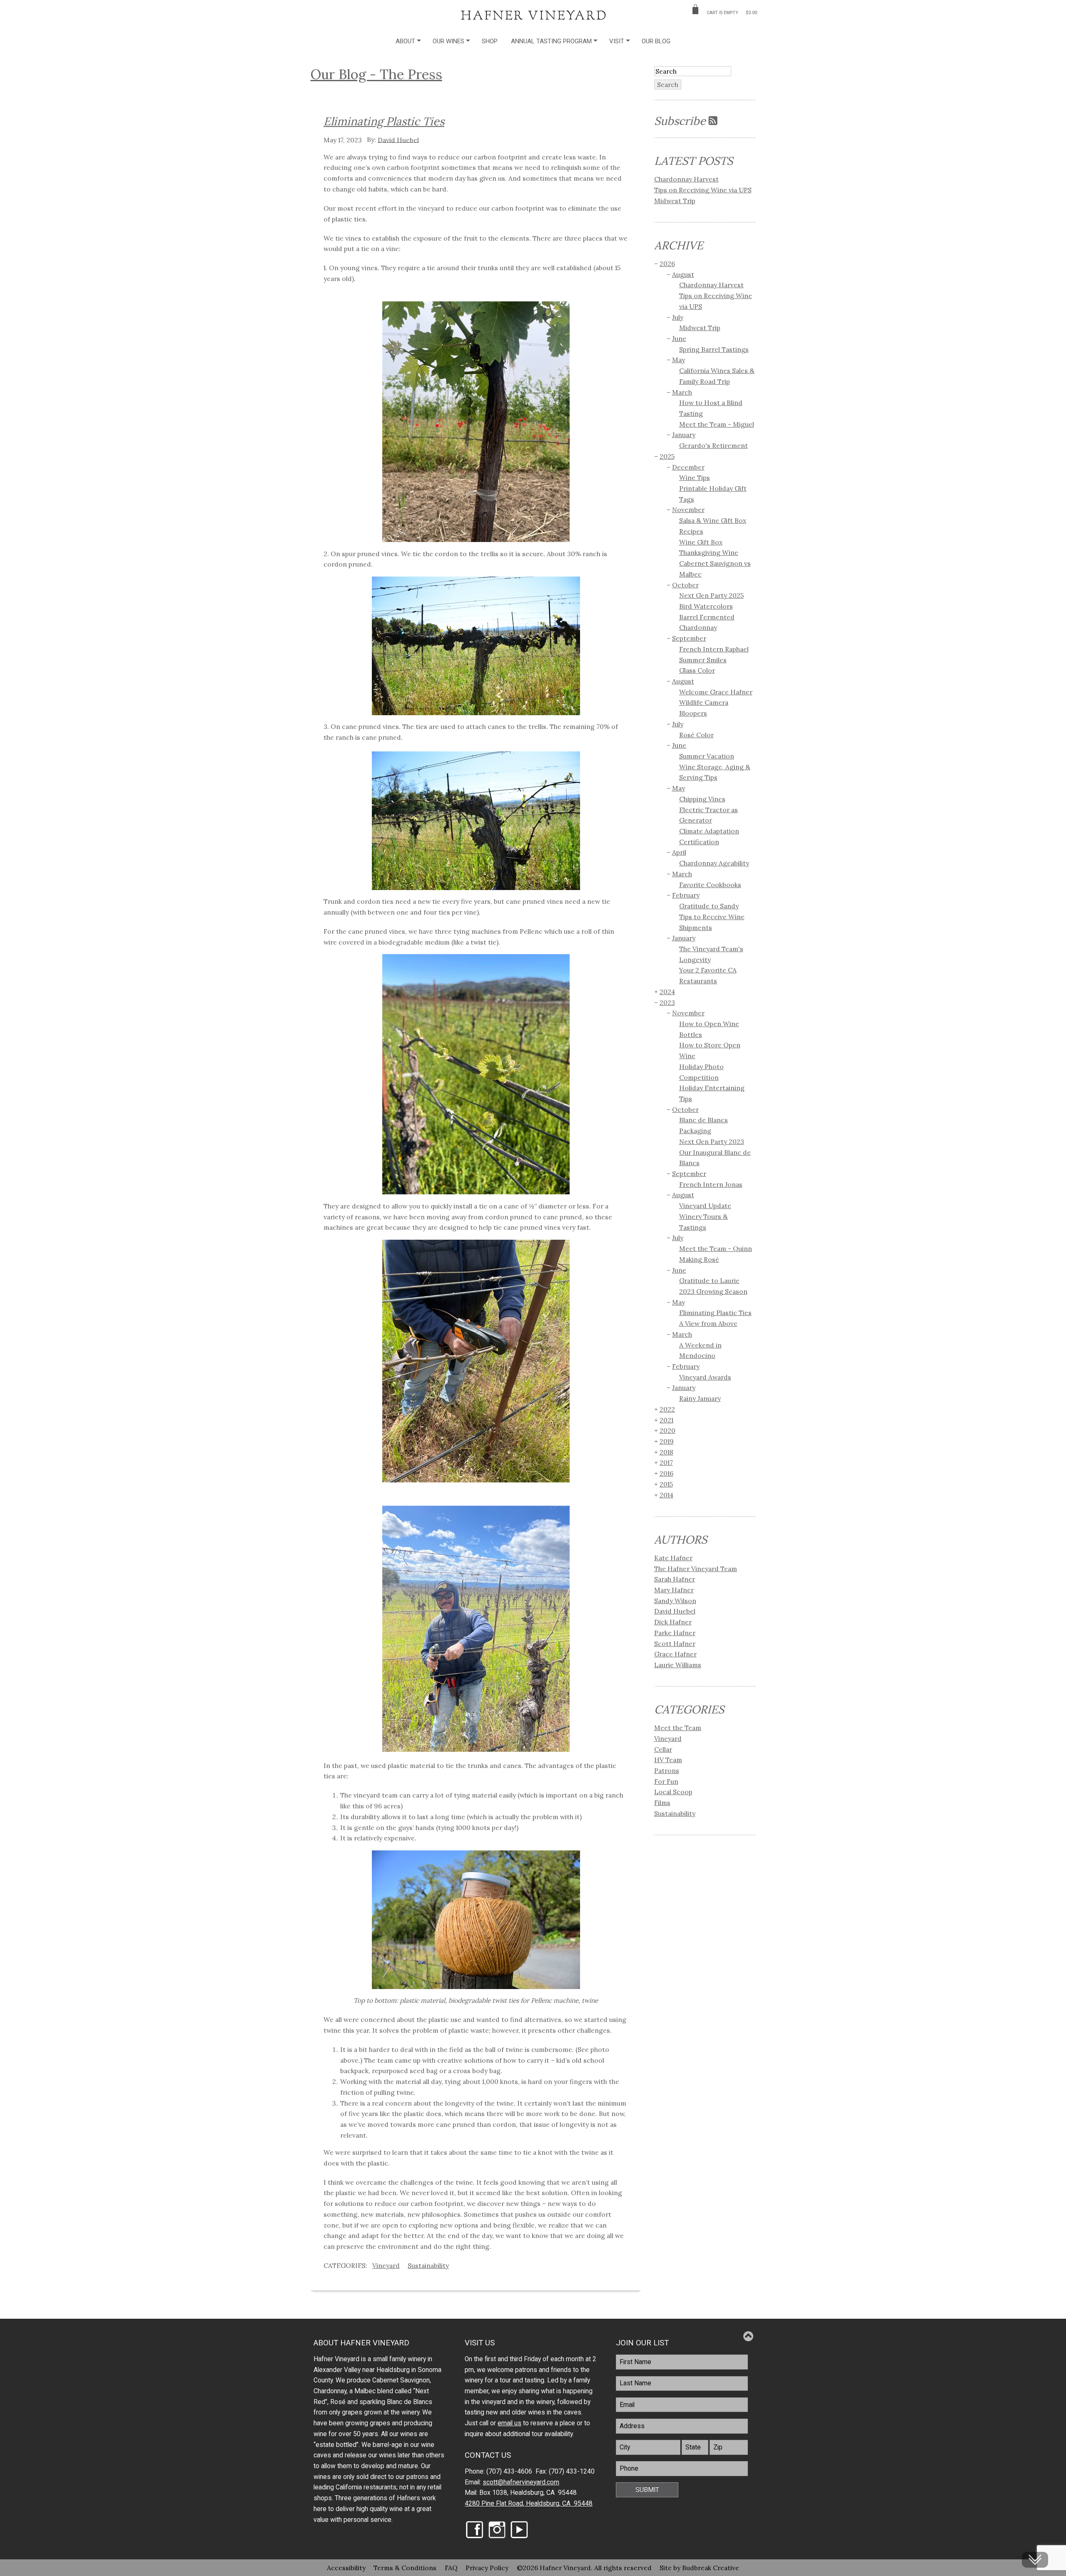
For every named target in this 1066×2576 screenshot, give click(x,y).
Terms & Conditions (405, 2568)
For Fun (666, 1781)
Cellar (663, 1749)
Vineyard (386, 2265)
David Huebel (398, 139)
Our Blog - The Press (376, 74)
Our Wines (448, 41)
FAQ (451, 2568)
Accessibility (346, 2568)
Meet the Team (678, 1728)
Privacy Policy (487, 2568)
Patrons (667, 1770)
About (405, 41)
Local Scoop (673, 1792)
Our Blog (656, 41)
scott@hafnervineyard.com (521, 2482)
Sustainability (428, 2265)
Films (662, 1803)
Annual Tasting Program (551, 41)
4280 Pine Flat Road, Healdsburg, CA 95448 (529, 2504)
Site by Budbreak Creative (699, 2568)
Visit (617, 41)
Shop (490, 41)
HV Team (668, 1760)
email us (509, 2423)
